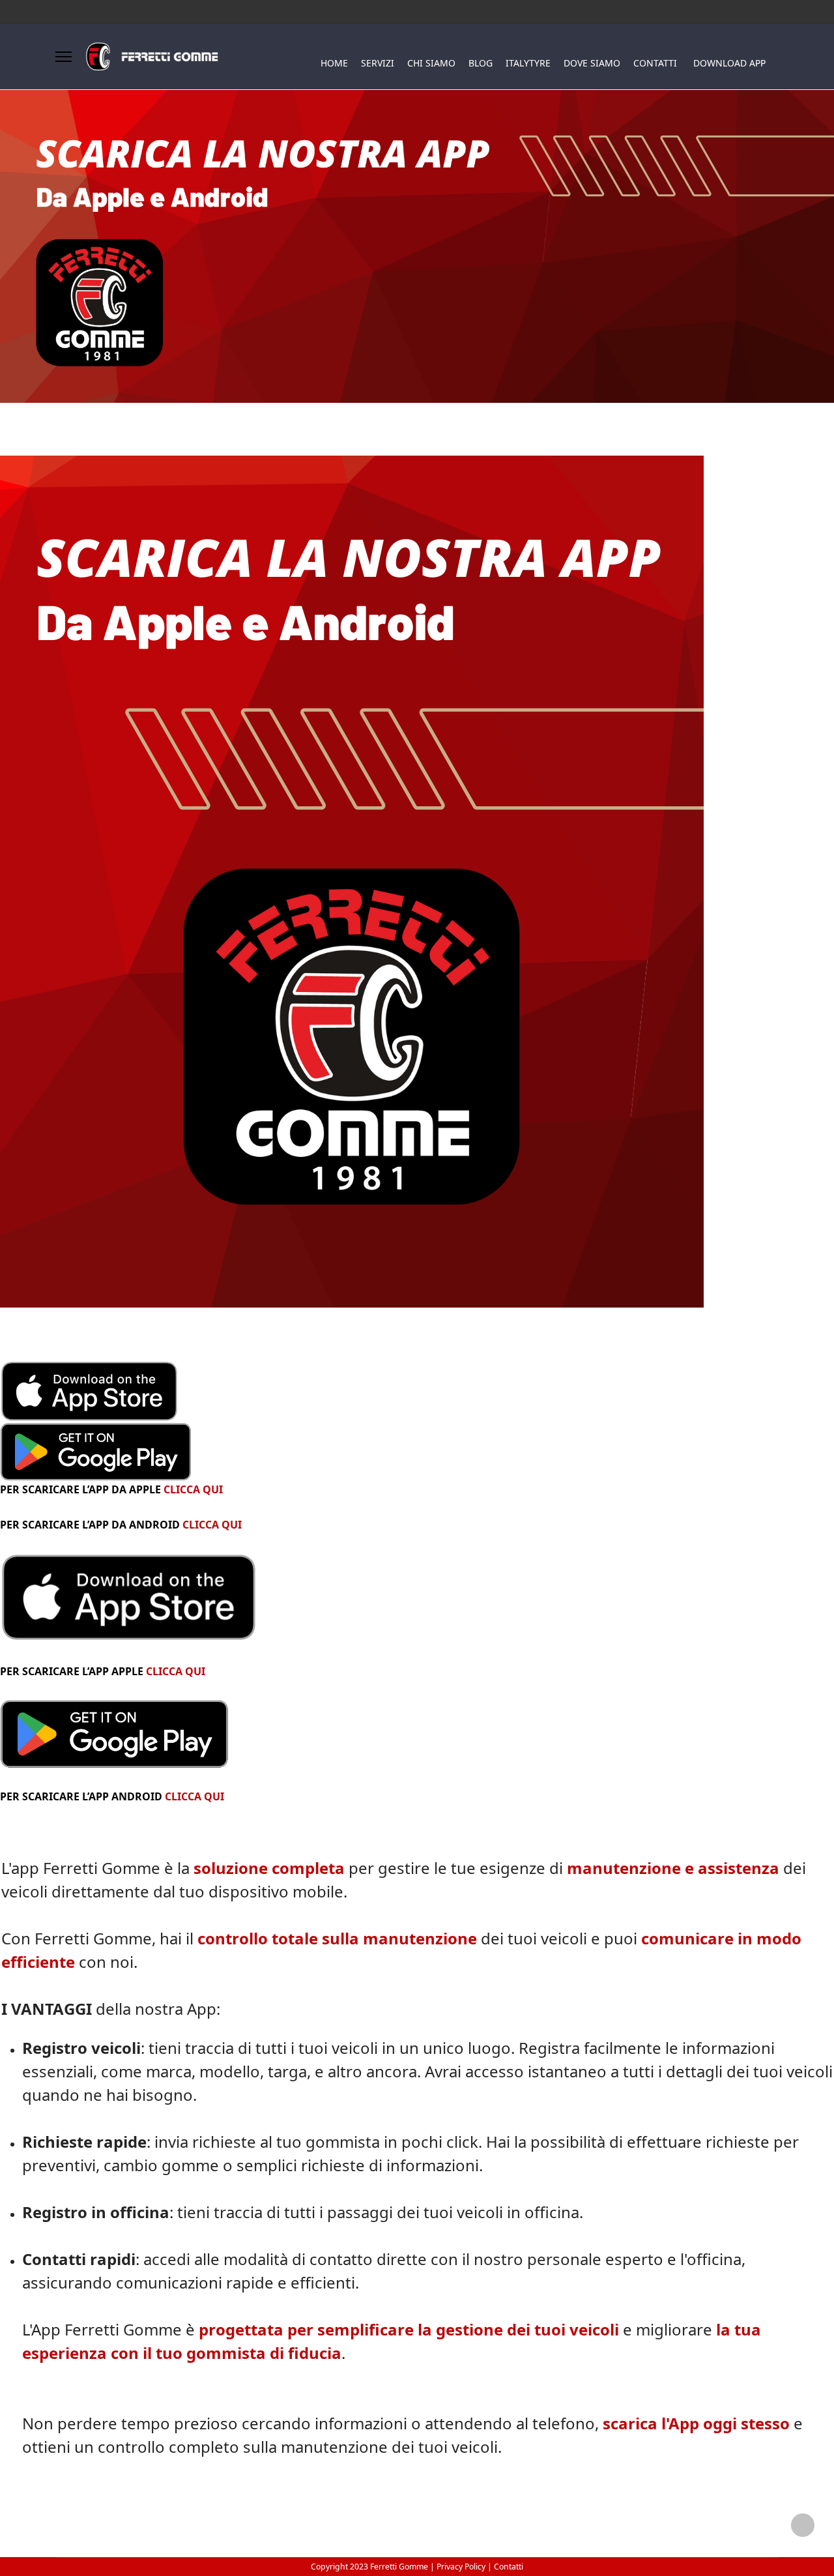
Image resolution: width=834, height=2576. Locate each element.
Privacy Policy (462, 2567)
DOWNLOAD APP (729, 63)
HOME (334, 63)
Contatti (509, 2567)
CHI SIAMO (431, 63)
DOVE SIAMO (592, 63)
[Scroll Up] (803, 2525)
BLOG (481, 63)
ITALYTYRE (528, 63)
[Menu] (64, 57)
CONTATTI (655, 63)
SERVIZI (378, 63)
